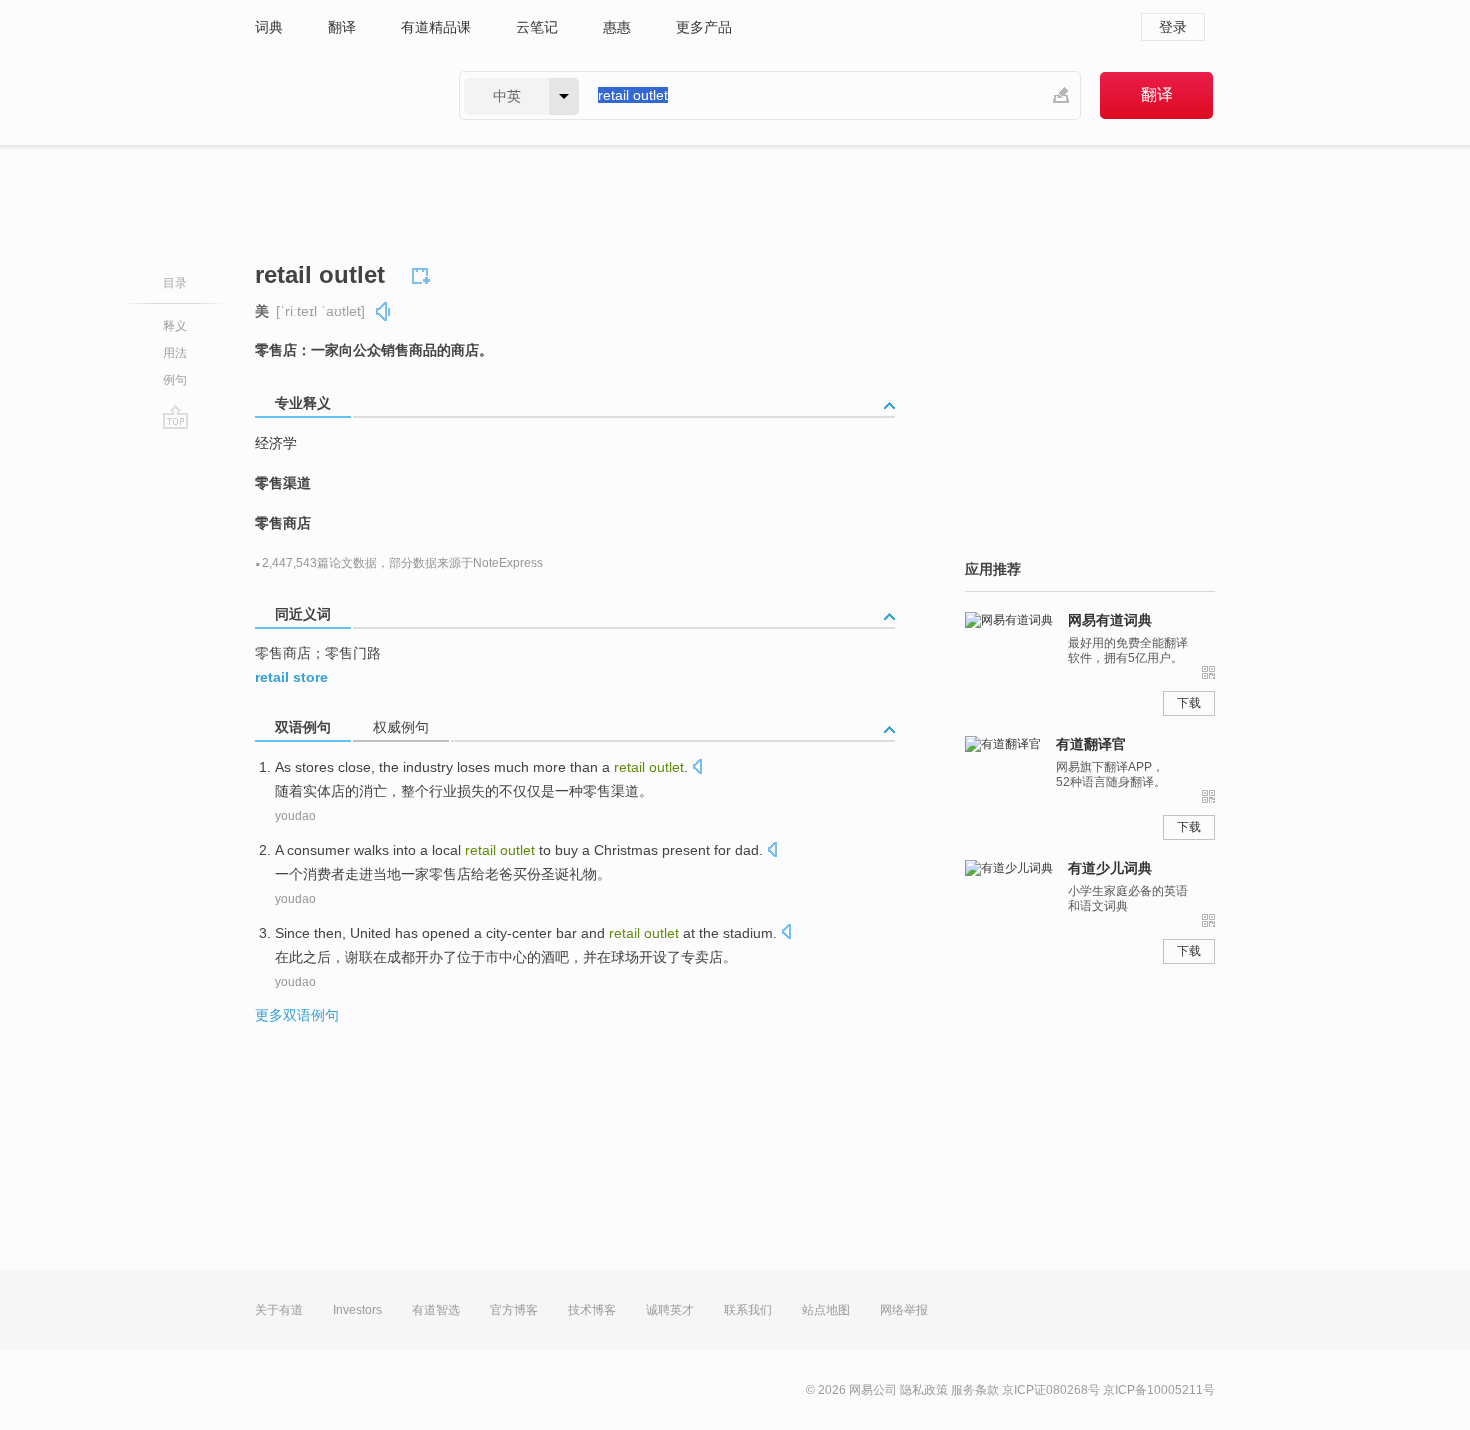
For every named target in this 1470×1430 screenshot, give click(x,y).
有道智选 (436, 1310)
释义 (175, 326)
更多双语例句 (297, 1015)
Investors (357, 1310)
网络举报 (904, 1310)
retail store (291, 677)
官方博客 (514, 1310)
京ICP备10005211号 (1159, 1390)
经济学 (276, 443)
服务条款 (975, 1390)
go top (175, 417)
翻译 (342, 27)
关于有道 (279, 1310)
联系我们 (748, 1310)
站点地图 (826, 1310)
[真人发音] (384, 311)
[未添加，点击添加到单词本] (424, 273)
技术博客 (592, 1310)
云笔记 (537, 27)
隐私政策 (924, 1390)
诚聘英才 (670, 1310)
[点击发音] (697, 768)
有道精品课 (436, 27)
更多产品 (704, 27)
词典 (269, 27)
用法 (175, 353)
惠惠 (617, 27)
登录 (1173, 27)
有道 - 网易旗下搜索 (337, 95)
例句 (175, 380)
